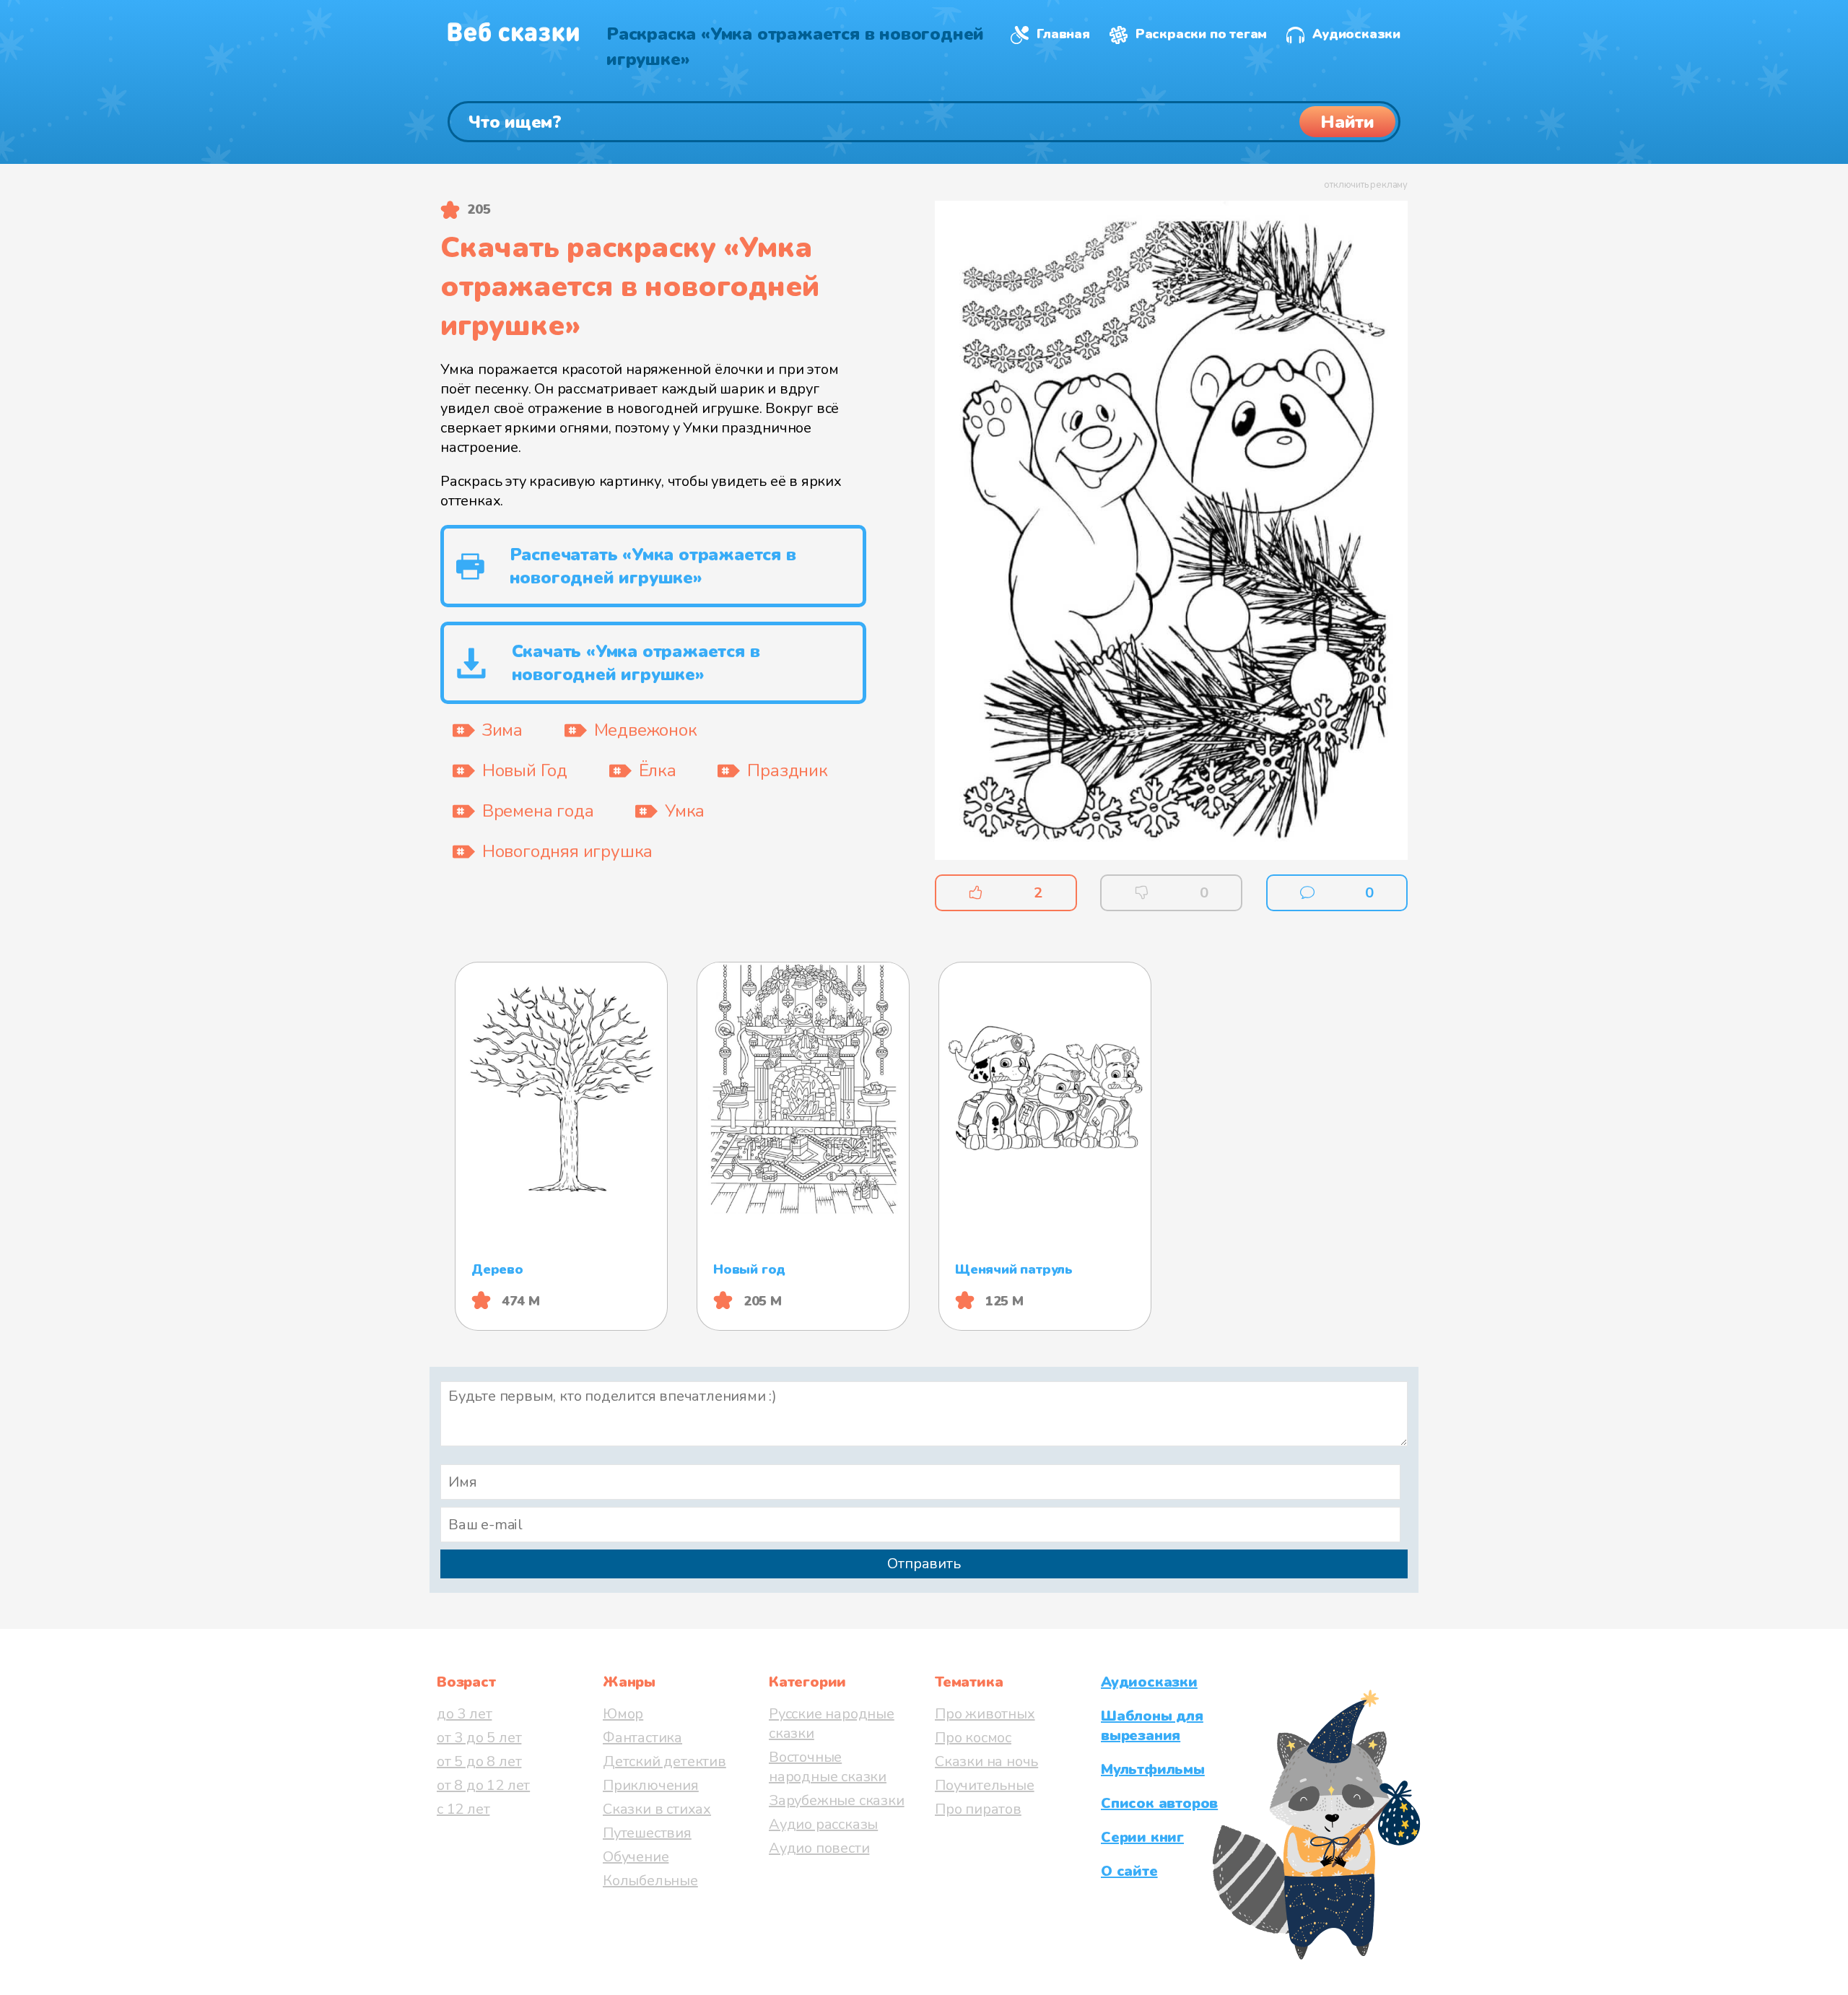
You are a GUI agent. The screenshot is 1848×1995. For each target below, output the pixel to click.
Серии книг (1142, 1837)
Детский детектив (664, 1761)
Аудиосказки (1356, 34)
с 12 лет (463, 1809)
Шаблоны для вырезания (1152, 1726)
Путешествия (647, 1833)
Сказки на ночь (986, 1761)
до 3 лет (464, 1714)
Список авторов (1159, 1803)
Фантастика (642, 1738)
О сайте (1129, 1871)
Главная (1063, 34)
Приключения (651, 1785)
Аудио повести (819, 1848)
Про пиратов (978, 1809)
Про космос (973, 1738)
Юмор (623, 1714)
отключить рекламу (1366, 185)
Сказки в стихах (657, 1809)
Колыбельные (650, 1881)
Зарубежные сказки (837, 1800)
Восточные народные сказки (828, 1767)
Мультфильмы (1153, 1769)
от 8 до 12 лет (483, 1785)
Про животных (985, 1714)
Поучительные (985, 1785)
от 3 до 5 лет (479, 1738)
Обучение (636, 1857)
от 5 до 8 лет (479, 1761)
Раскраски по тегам (1201, 34)
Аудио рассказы (823, 1824)
